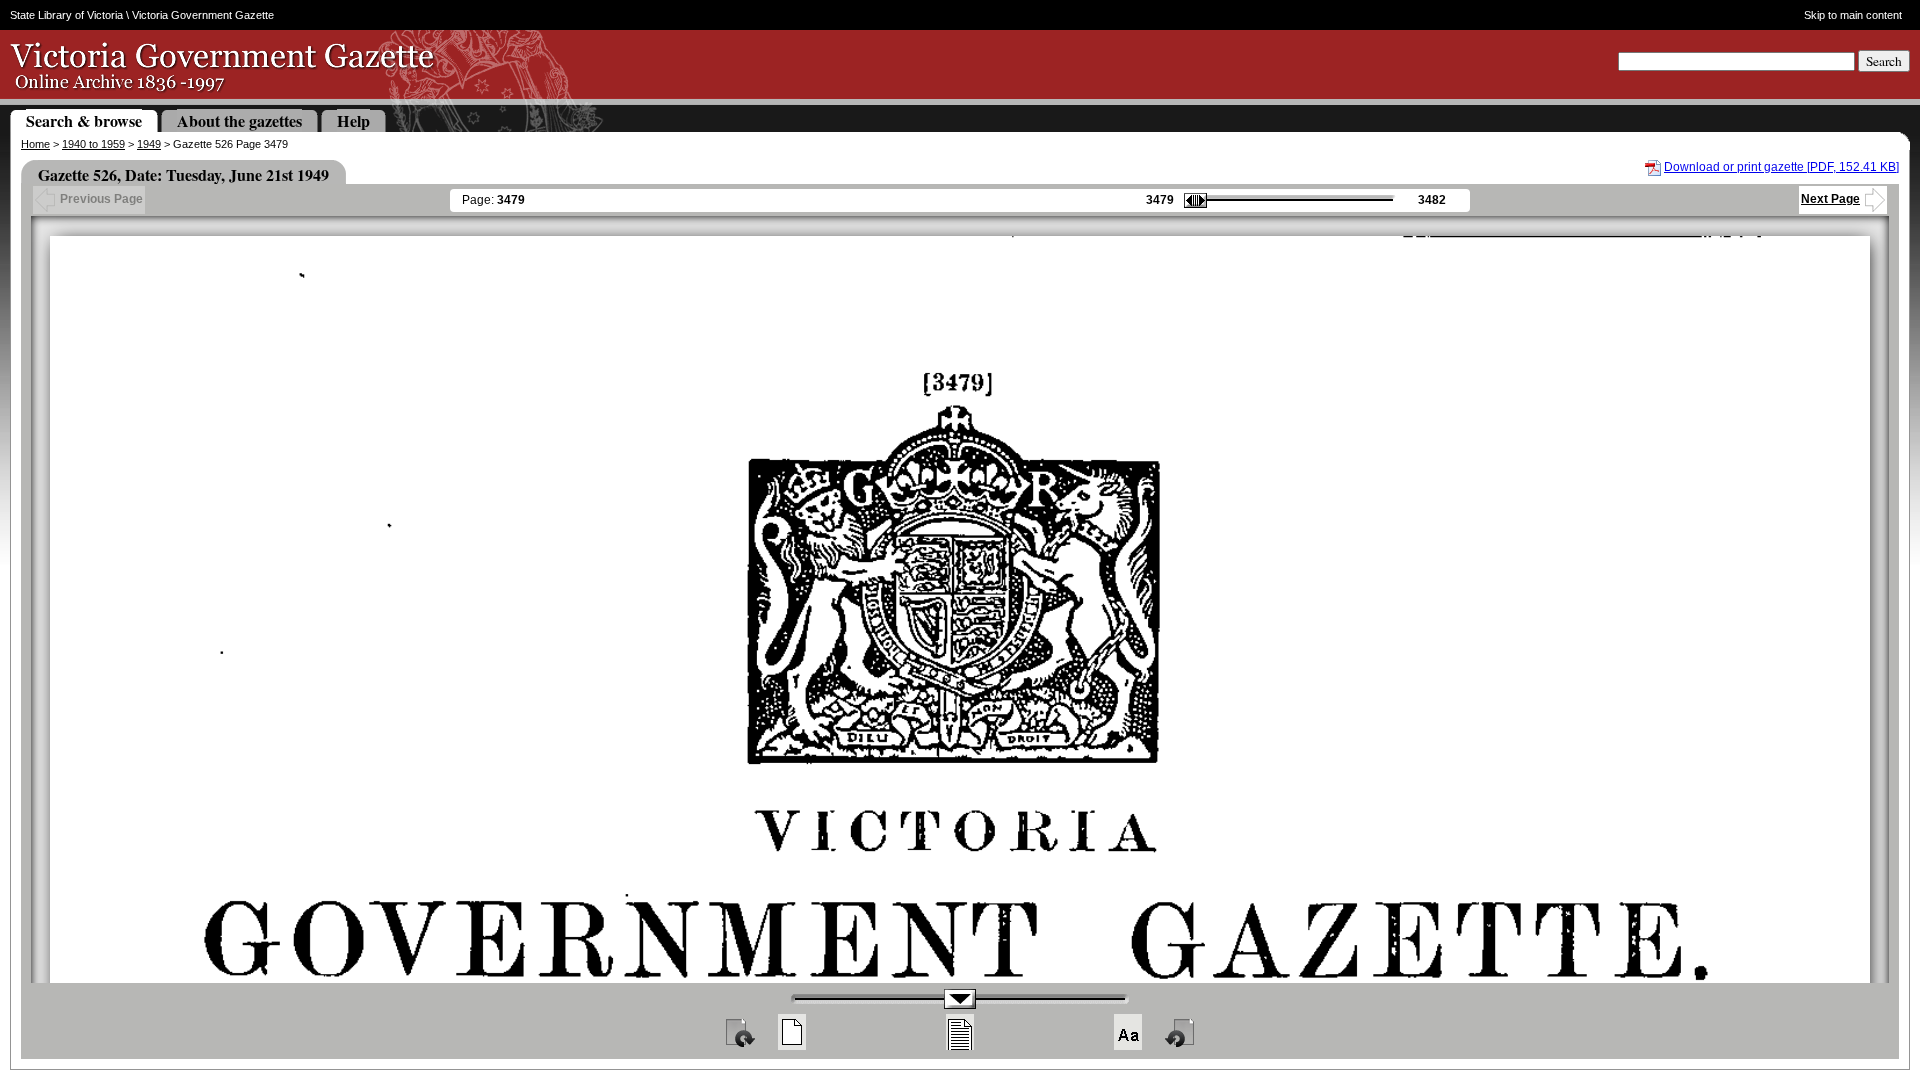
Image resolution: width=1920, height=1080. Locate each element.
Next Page (1830, 199)
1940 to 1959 (93, 144)
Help (353, 120)
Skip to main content (1852, 15)
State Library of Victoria (66, 15)
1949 (149, 144)
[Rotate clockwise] (739, 1032)
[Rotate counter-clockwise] (1181, 1032)
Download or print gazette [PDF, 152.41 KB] (1781, 167)
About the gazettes (239, 120)
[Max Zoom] (1128, 1032)
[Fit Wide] (960, 1032)
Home (35, 144)
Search (1884, 61)
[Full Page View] (792, 1032)
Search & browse (84, 120)
